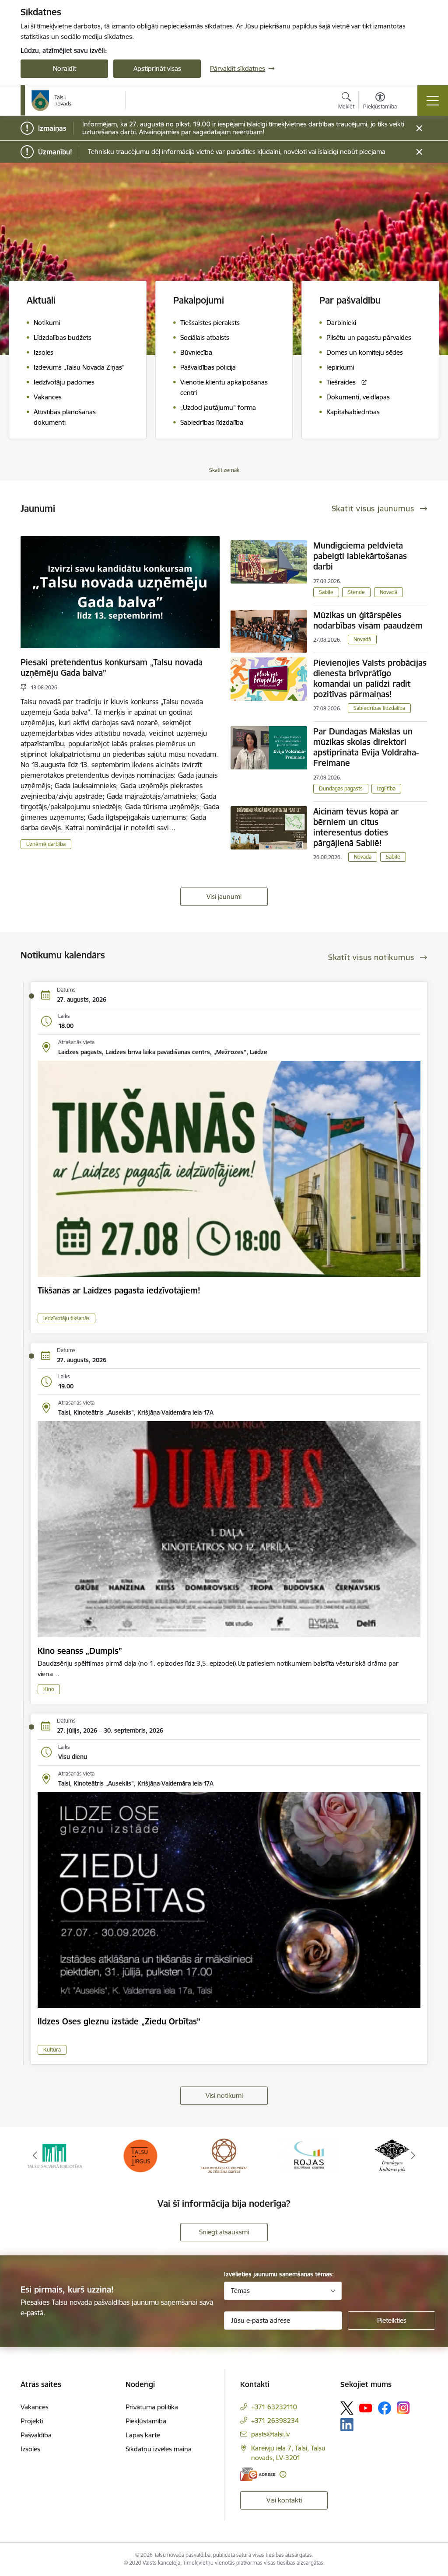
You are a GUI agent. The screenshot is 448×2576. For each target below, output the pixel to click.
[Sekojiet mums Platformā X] (347, 2408)
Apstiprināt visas (157, 68)
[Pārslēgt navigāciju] (433, 101)
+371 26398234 (275, 2420)
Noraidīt (65, 68)
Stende (356, 592)
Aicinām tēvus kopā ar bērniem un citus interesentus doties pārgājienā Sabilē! (356, 827)
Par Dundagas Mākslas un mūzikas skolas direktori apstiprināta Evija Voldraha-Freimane (366, 747)
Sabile (326, 592)
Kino (49, 1689)
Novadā (388, 592)
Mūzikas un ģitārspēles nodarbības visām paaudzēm (368, 620)
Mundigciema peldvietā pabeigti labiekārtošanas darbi (360, 556)
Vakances (35, 2407)
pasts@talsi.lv (270, 2434)
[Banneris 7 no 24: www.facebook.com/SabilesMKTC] (140, 2155)
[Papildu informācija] (283, 2474)
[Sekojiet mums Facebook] (385, 2408)
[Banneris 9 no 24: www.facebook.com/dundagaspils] (308, 2155)
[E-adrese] (258, 2474)
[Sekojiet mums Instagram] (403, 2408)
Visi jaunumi (224, 897)
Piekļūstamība (146, 2421)
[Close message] (419, 128)
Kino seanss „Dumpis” (80, 1651)
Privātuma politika (152, 2407)
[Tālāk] (413, 2156)
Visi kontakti (284, 2500)
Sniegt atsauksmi (224, 2232)
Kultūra (52, 2050)
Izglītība (386, 788)
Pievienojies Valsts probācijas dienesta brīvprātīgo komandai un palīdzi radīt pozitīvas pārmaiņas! (370, 678)
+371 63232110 (274, 2407)
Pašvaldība (36, 2435)
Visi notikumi (224, 2095)
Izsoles (30, 2449)
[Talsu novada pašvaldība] (52, 101)
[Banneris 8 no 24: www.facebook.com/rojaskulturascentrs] (224, 2155)
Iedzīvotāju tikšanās (66, 1318)
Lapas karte (143, 2435)
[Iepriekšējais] (35, 2156)
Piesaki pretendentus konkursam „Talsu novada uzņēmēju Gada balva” (112, 668)
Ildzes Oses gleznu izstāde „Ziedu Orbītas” (119, 2021)
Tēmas (240, 2291)
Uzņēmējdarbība (46, 844)
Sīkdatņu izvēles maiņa (159, 2449)
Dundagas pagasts (341, 788)
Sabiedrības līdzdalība (379, 708)
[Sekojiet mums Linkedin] (347, 2425)
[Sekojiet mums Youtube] (366, 2408)
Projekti (32, 2421)
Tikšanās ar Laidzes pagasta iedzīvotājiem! (119, 1290)
